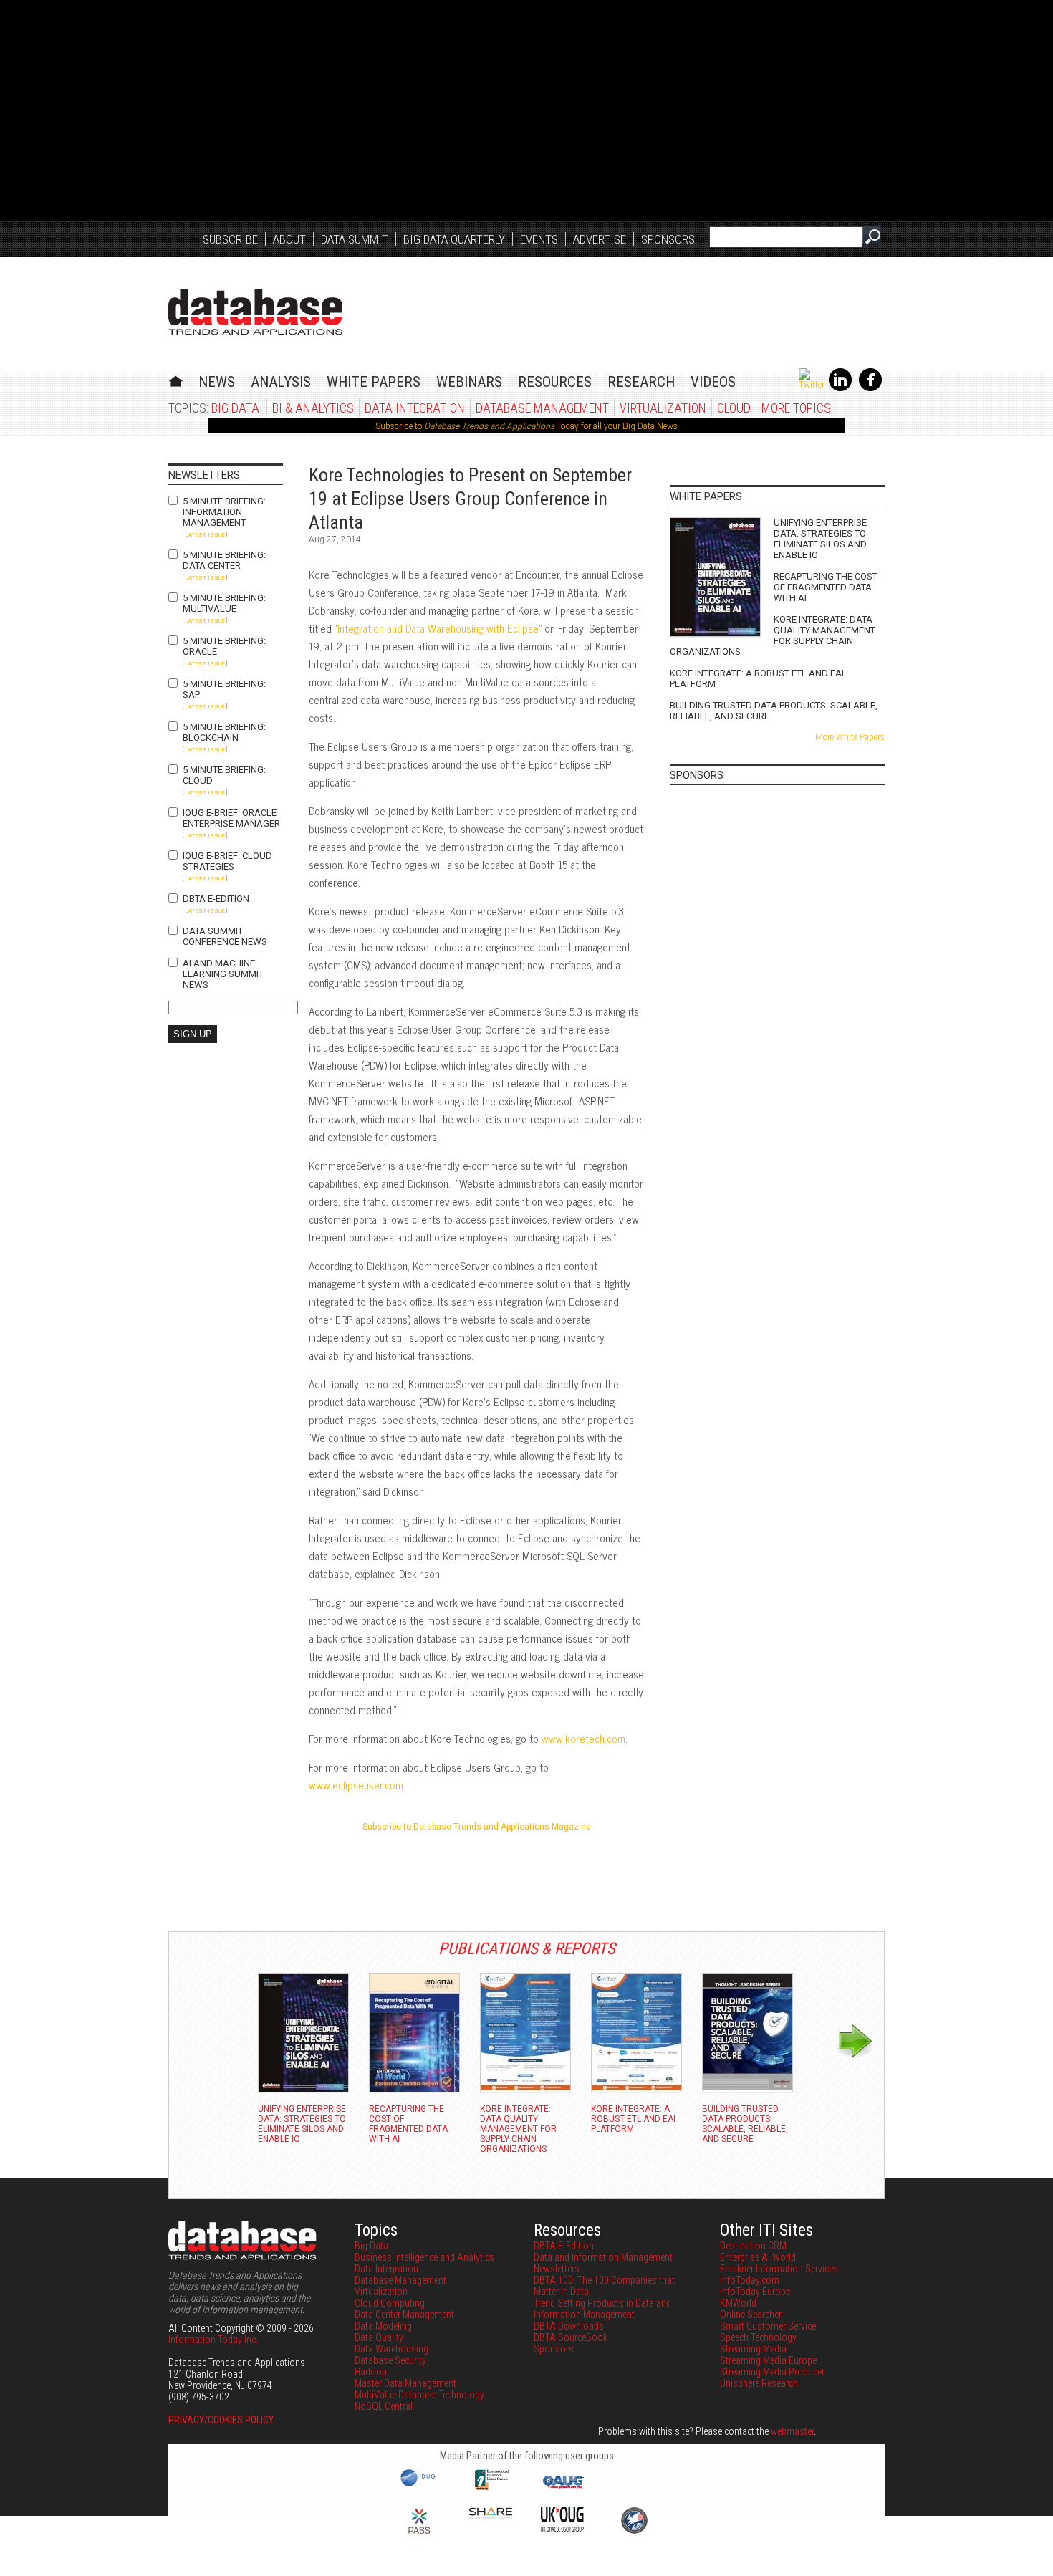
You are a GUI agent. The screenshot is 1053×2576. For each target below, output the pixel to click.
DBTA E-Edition (216, 899)
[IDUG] (419, 2485)
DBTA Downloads (569, 2326)
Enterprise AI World (758, 2257)
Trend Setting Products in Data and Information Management (602, 2309)
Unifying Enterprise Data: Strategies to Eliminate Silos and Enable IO (820, 539)
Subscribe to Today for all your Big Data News (526, 426)
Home (176, 379)
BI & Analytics (313, 408)
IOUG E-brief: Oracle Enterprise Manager (231, 818)
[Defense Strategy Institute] (634, 2532)
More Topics (796, 408)
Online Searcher (751, 2315)
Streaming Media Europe (768, 2360)
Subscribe (230, 239)
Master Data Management (405, 2383)
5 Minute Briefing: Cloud (224, 775)
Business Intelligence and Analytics (424, 2257)
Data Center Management (404, 2315)
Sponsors (668, 239)
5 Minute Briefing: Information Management (224, 512)
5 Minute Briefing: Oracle (224, 646)
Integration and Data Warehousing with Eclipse (438, 628)
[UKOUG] (562, 2528)
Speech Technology (758, 2337)
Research (641, 382)
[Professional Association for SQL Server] (419, 2535)
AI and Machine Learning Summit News (223, 974)
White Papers (374, 382)
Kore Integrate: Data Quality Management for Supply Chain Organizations (773, 635)
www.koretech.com (583, 1738)
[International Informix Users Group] (491, 2489)
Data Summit (355, 239)
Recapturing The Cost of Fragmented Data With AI (826, 587)
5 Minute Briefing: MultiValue (224, 603)
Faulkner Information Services (779, 2269)
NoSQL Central (384, 2406)
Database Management (542, 408)
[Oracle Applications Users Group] (562, 2489)
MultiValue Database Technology (419, 2395)
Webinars (469, 382)
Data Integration (415, 408)
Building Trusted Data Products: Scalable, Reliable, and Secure (774, 711)
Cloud (734, 408)
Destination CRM (753, 2246)
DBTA (255, 312)
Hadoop (371, 2372)
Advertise (600, 239)
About (289, 239)
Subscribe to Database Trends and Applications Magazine (477, 1827)
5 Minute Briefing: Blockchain (224, 732)
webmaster (792, 2431)
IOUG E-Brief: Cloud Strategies (227, 861)
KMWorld (738, 2303)
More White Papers (850, 737)
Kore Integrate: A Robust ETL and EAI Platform (757, 678)
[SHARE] (491, 2515)
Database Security (390, 2360)
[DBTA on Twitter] (812, 385)
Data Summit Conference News (225, 936)
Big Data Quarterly (454, 239)
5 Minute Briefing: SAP (224, 689)
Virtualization (663, 408)
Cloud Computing (390, 2303)
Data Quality (379, 2337)
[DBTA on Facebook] (870, 388)
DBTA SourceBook (571, 2337)
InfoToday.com (750, 2280)
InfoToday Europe (755, 2292)
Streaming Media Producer (772, 2372)
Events (539, 239)
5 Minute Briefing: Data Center (224, 560)
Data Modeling (383, 2326)
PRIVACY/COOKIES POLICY (221, 2420)
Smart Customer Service (768, 2326)
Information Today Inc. (213, 2340)
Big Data (235, 408)
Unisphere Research (759, 2383)
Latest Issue (205, 535)
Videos (713, 382)
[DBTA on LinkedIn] (840, 388)
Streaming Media (753, 2349)
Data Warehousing (391, 2349)
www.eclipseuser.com (356, 1785)
